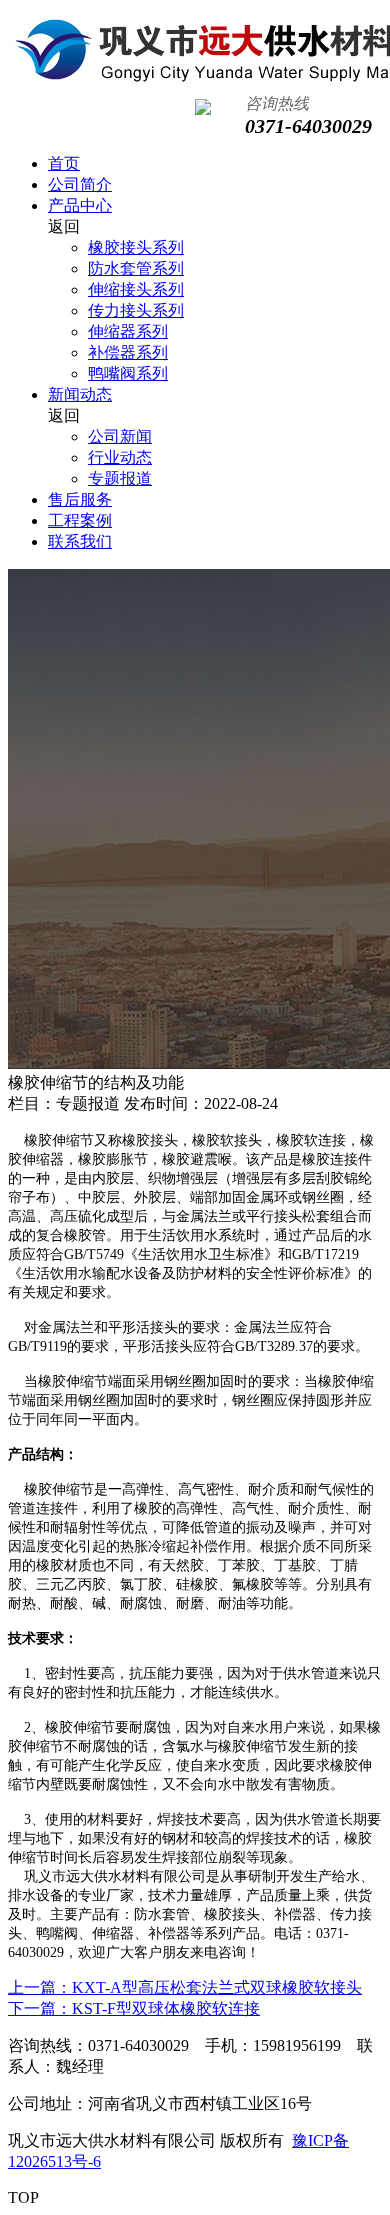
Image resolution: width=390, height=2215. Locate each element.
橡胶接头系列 (136, 247)
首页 (64, 163)
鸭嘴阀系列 (128, 373)
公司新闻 (120, 436)
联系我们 (80, 541)
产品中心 (80, 205)
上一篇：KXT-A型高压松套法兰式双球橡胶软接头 (185, 1987)
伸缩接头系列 (136, 289)
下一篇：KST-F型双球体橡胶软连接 (134, 2008)
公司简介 (80, 184)
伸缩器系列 (128, 331)
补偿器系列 (128, 352)
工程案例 (80, 520)
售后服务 (80, 499)
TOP (23, 2197)
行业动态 (120, 457)
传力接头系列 (136, 310)
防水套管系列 (136, 268)
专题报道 (120, 478)
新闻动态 (80, 394)
